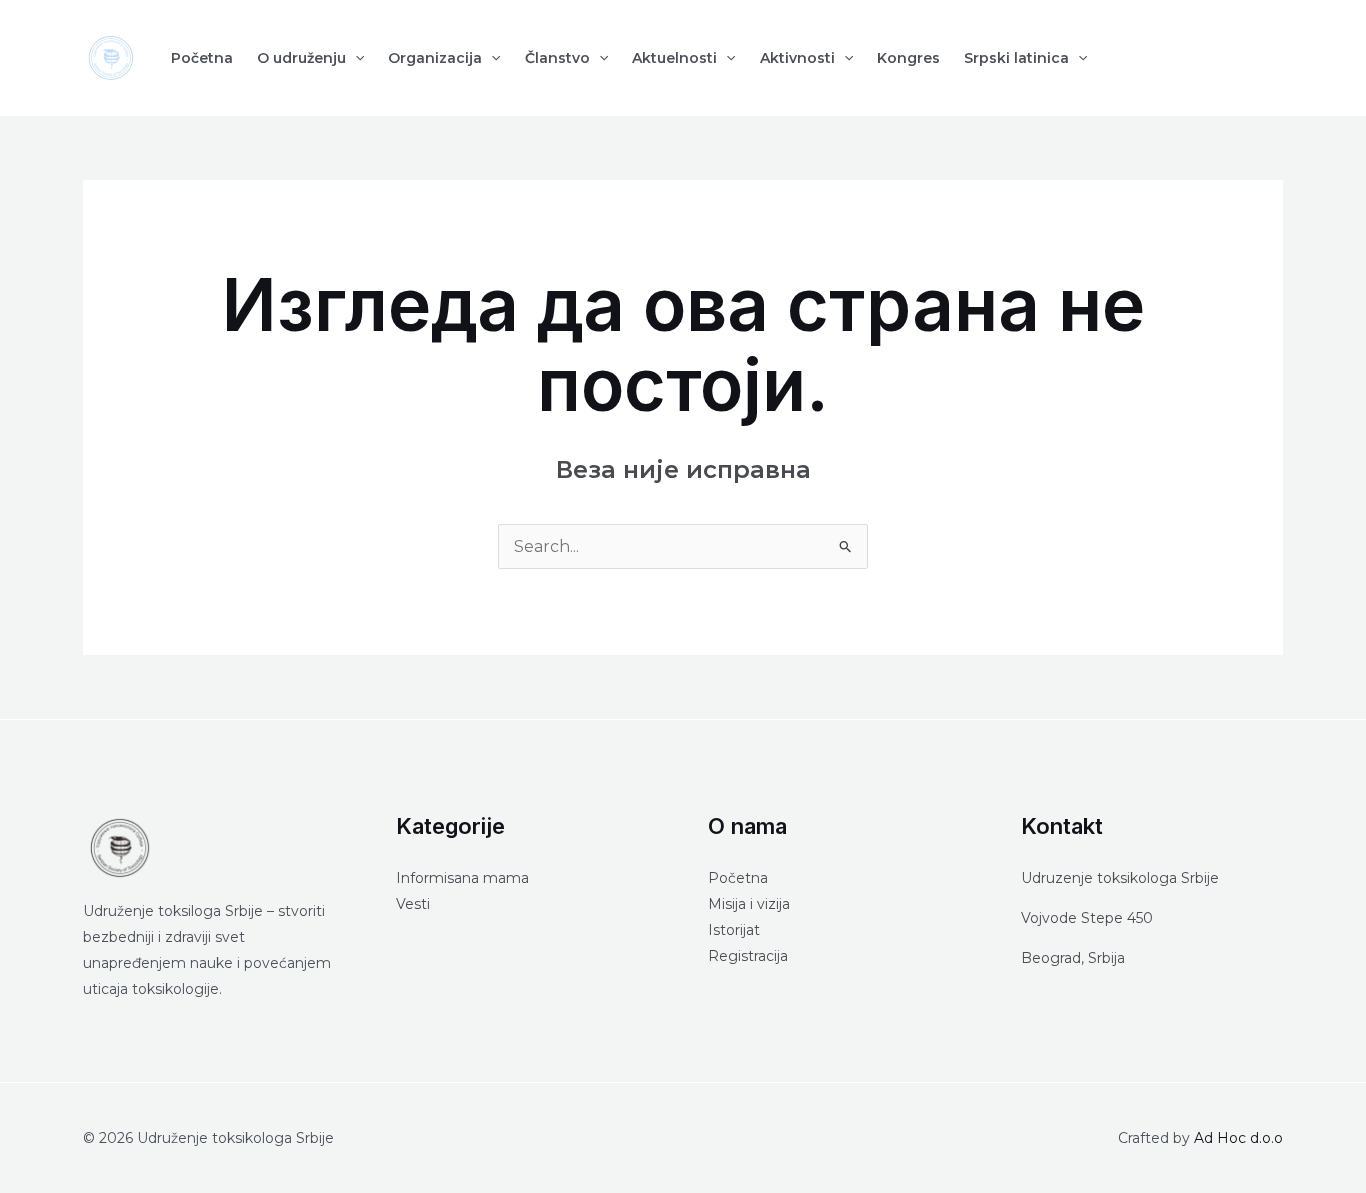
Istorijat (734, 930)
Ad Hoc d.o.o (1238, 1138)
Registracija (748, 956)
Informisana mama (462, 878)
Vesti (413, 904)
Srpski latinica (1016, 58)
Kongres (908, 58)
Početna (202, 58)
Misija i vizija (749, 904)
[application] (355, 58)
